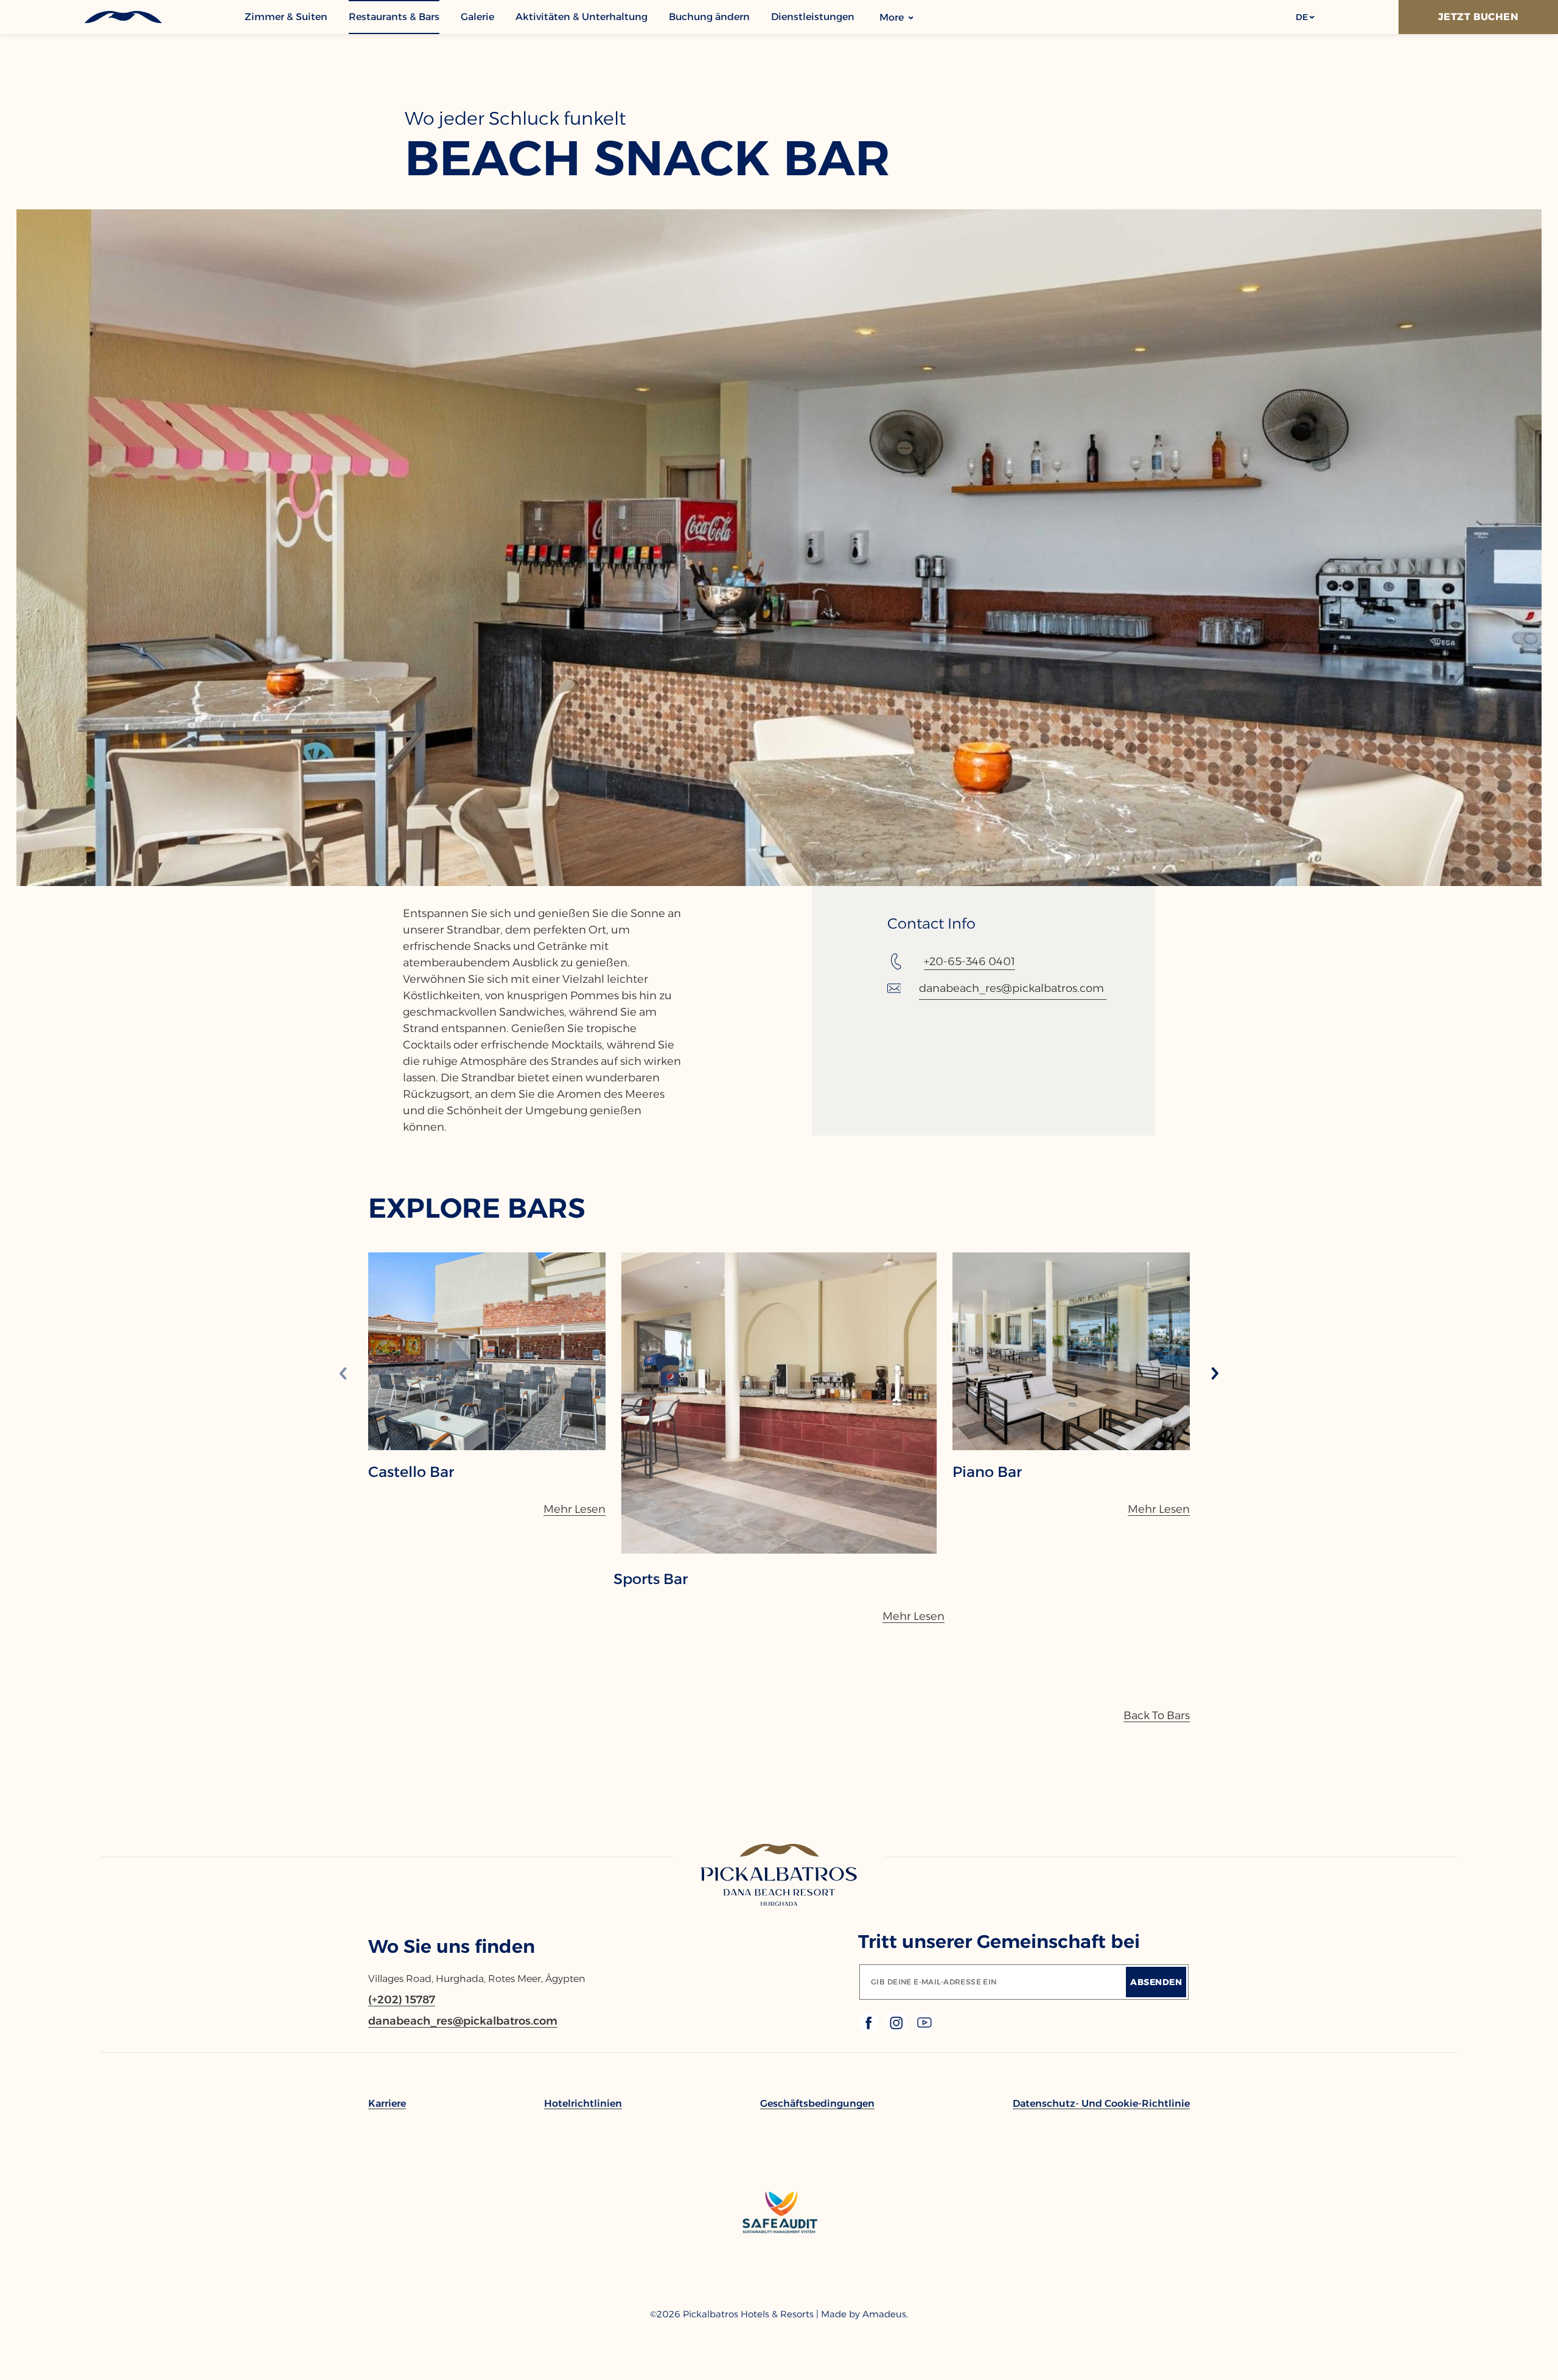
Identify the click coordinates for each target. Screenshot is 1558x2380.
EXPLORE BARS (477, 1208)
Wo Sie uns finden (452, 1946)
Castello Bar (411, 1472)
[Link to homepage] (779, 1876)
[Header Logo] (122, 17)
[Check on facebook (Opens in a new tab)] (870, 2030)
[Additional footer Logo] (779, 2277)
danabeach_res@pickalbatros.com (1011, 988)
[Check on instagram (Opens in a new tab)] (898, 2030)
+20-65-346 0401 (969, 961)
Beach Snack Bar (648, 158)
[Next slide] (1215, 1374)
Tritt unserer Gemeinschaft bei (999, 1942)
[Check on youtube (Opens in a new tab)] (924, 2030)
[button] (1305, 17)
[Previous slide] (343, 1374)
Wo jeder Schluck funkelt (515, 119)
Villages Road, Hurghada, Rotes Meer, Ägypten (477, 1979)
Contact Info (931, 924)
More (893, 17)
